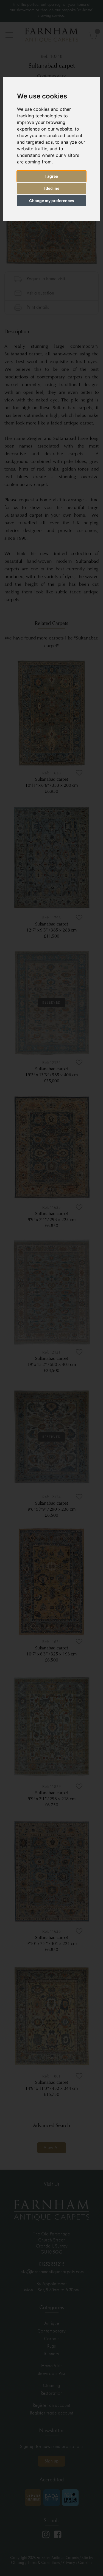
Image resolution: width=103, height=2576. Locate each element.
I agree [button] (52, 176)
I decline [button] (51, 188)
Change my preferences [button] (52, 201)
